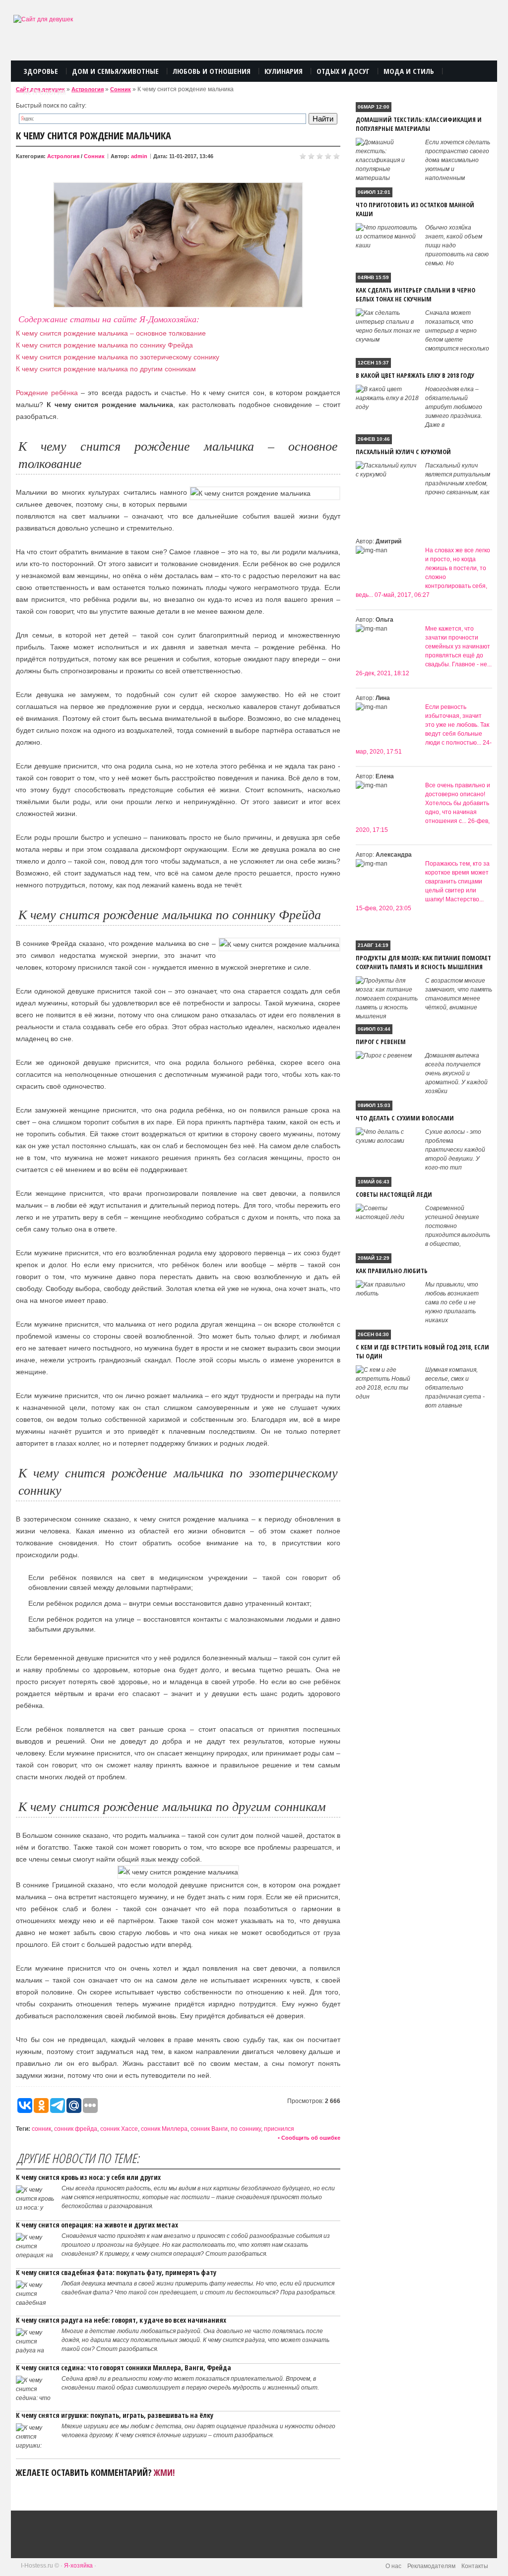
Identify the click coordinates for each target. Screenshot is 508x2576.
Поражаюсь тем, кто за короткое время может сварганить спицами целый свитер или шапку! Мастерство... (457, 881)
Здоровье (41, 71)
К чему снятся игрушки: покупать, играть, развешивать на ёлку (115, 2415)
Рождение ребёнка (47, 393)
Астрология (45, 92)
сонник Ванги (209, 2129)
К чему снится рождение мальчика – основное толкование (111, 333)
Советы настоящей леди (394, 1194)
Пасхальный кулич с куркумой (403, 452)
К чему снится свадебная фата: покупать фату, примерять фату (116, 2272)
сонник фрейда (76, 2129)
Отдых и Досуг (343, 71)
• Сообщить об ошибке (309, 2138)
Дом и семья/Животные (115, 71)
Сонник (121, 89)
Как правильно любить (392, 1271)
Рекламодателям (431, 2566)
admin (139, 156)
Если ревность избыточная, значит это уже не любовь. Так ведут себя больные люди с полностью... (457, 725)
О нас (393, 2566)
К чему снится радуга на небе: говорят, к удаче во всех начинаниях (121, 2320)
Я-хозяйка (78, 2566)
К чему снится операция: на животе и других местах (97, 2225)
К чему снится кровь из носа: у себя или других (88, 2177)
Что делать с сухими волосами (405, 1118)
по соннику (246, 2129)
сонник (41, 2129)
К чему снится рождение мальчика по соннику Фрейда (104, 345)
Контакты (475, 2566)
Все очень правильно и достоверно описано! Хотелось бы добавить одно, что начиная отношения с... (458, 803)
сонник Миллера (164, 2129)
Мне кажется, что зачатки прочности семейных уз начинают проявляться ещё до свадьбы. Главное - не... (458, 646)
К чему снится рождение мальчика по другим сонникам (106, 369)
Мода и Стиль (409, 71)
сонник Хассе (119, 2129)
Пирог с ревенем (381, 1042)
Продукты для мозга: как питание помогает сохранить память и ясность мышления (423, 962)
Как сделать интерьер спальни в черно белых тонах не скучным (415, 294)
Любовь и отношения (212, 71)
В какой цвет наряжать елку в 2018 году (415, 375)
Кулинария (284, 71)
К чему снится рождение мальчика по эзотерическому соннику (118, 357)
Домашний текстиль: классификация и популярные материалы (419, 124)
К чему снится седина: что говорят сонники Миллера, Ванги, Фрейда (124, 2368)
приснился (279, 2129)
